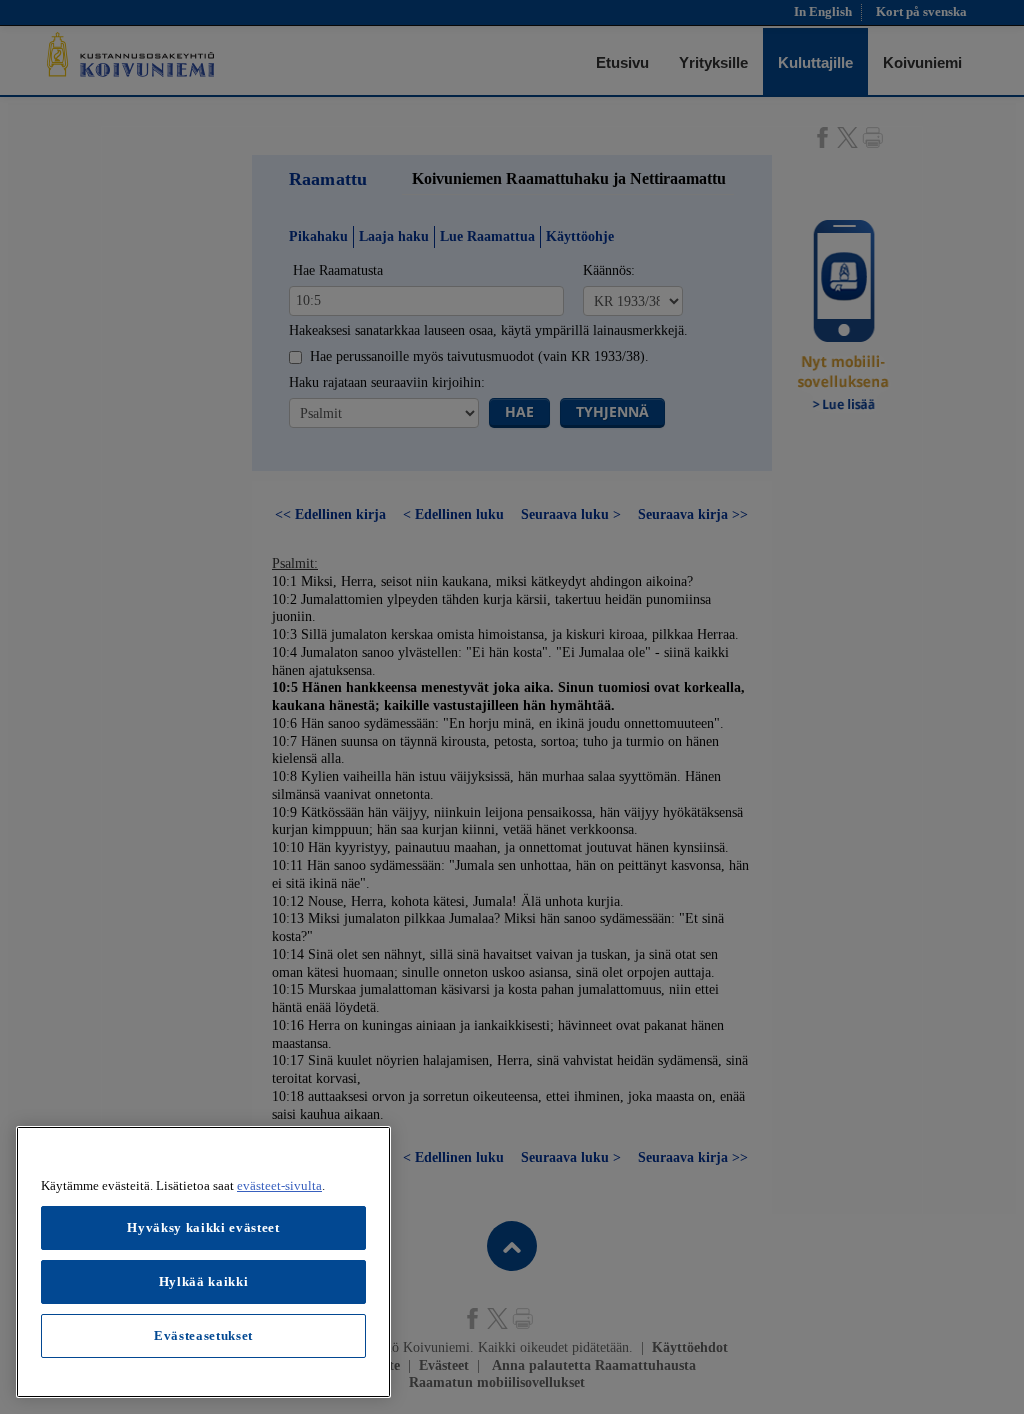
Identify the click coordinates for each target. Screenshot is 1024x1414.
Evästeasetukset (203, 1335)
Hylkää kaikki (204, 1281)
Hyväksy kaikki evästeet (203, 1227)
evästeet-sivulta (279, 1185)
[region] (203, 1262)
